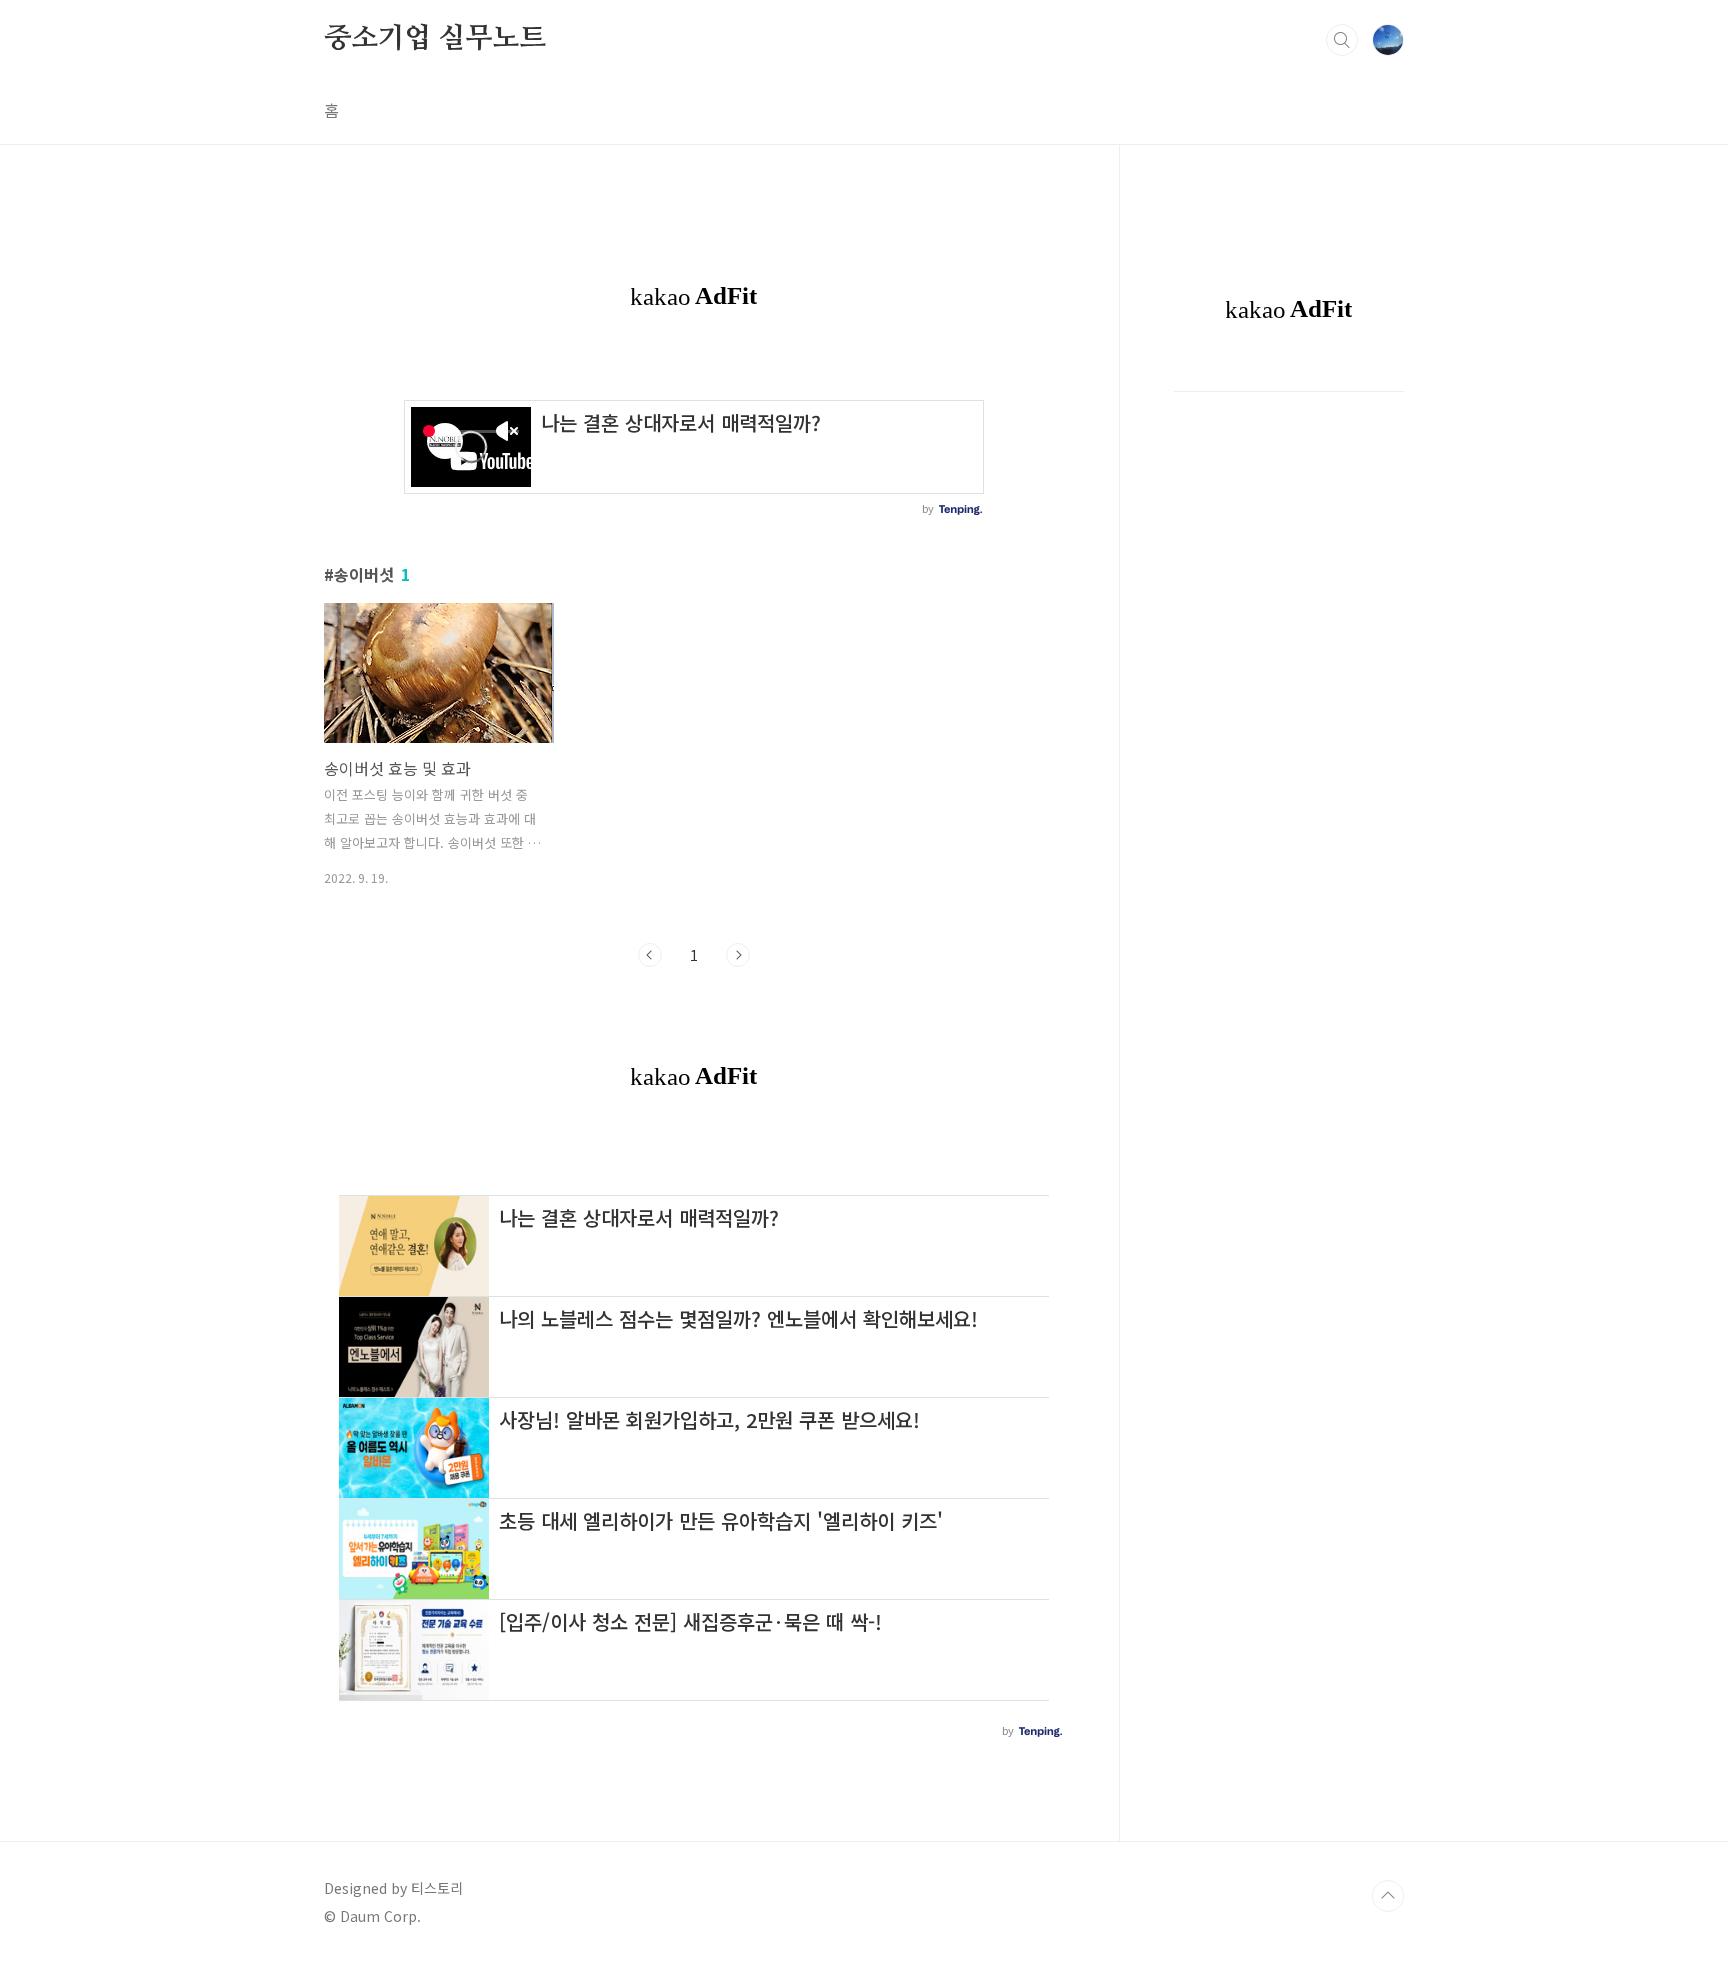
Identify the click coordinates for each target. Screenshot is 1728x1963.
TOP (1388, 1896)
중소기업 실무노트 (435, 39)
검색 (1342, 40)
